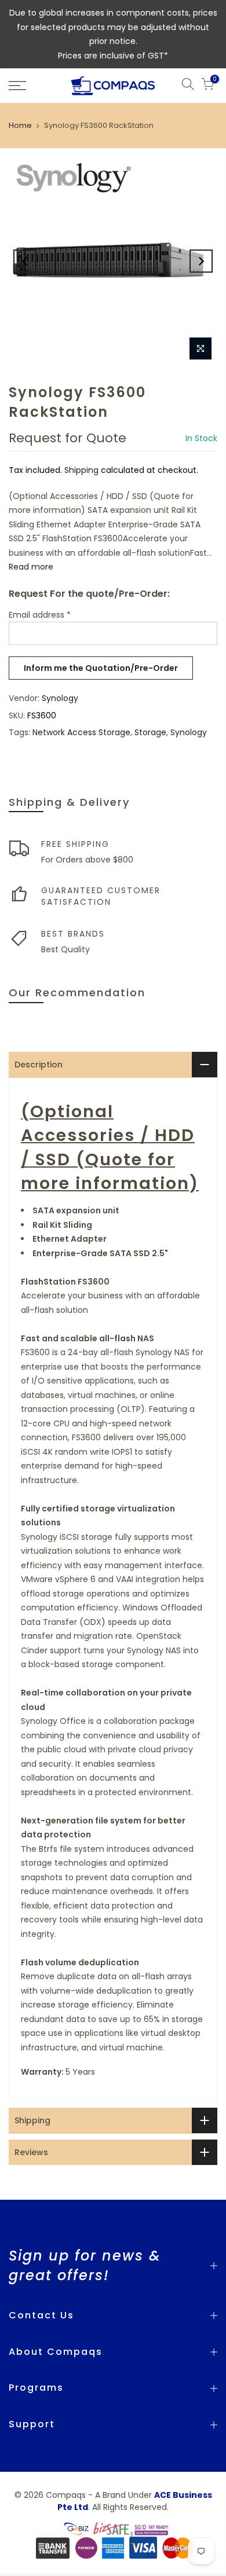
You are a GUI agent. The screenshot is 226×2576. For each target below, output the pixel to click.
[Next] (201, 261)
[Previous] (25, 261)
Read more (31, 567)
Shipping (81, 470)
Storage (150, 732)
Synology (60, 698)
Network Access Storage (81, 732)
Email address (40, 615)
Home (20, 125)
